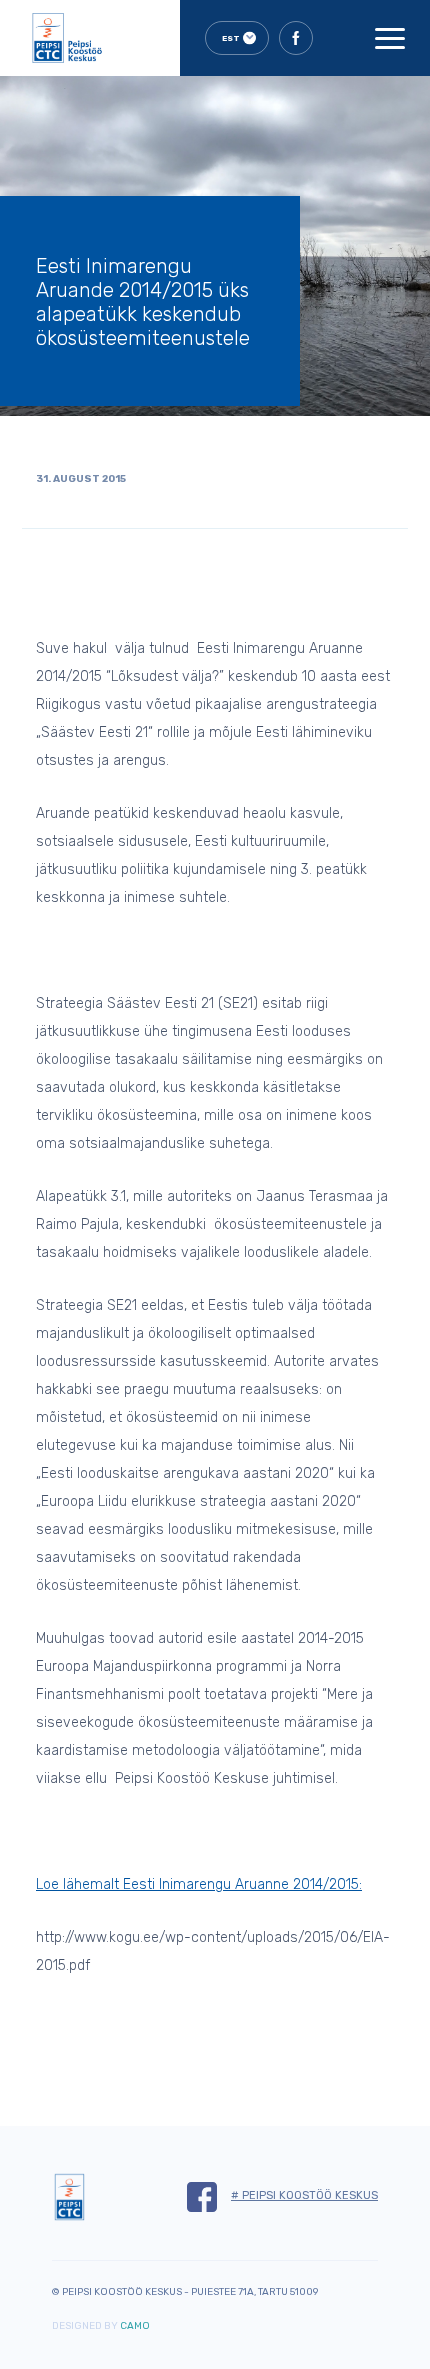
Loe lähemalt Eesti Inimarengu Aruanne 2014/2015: (199, 1884)
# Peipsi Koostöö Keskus (304, 2195)
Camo (135, 2326)
